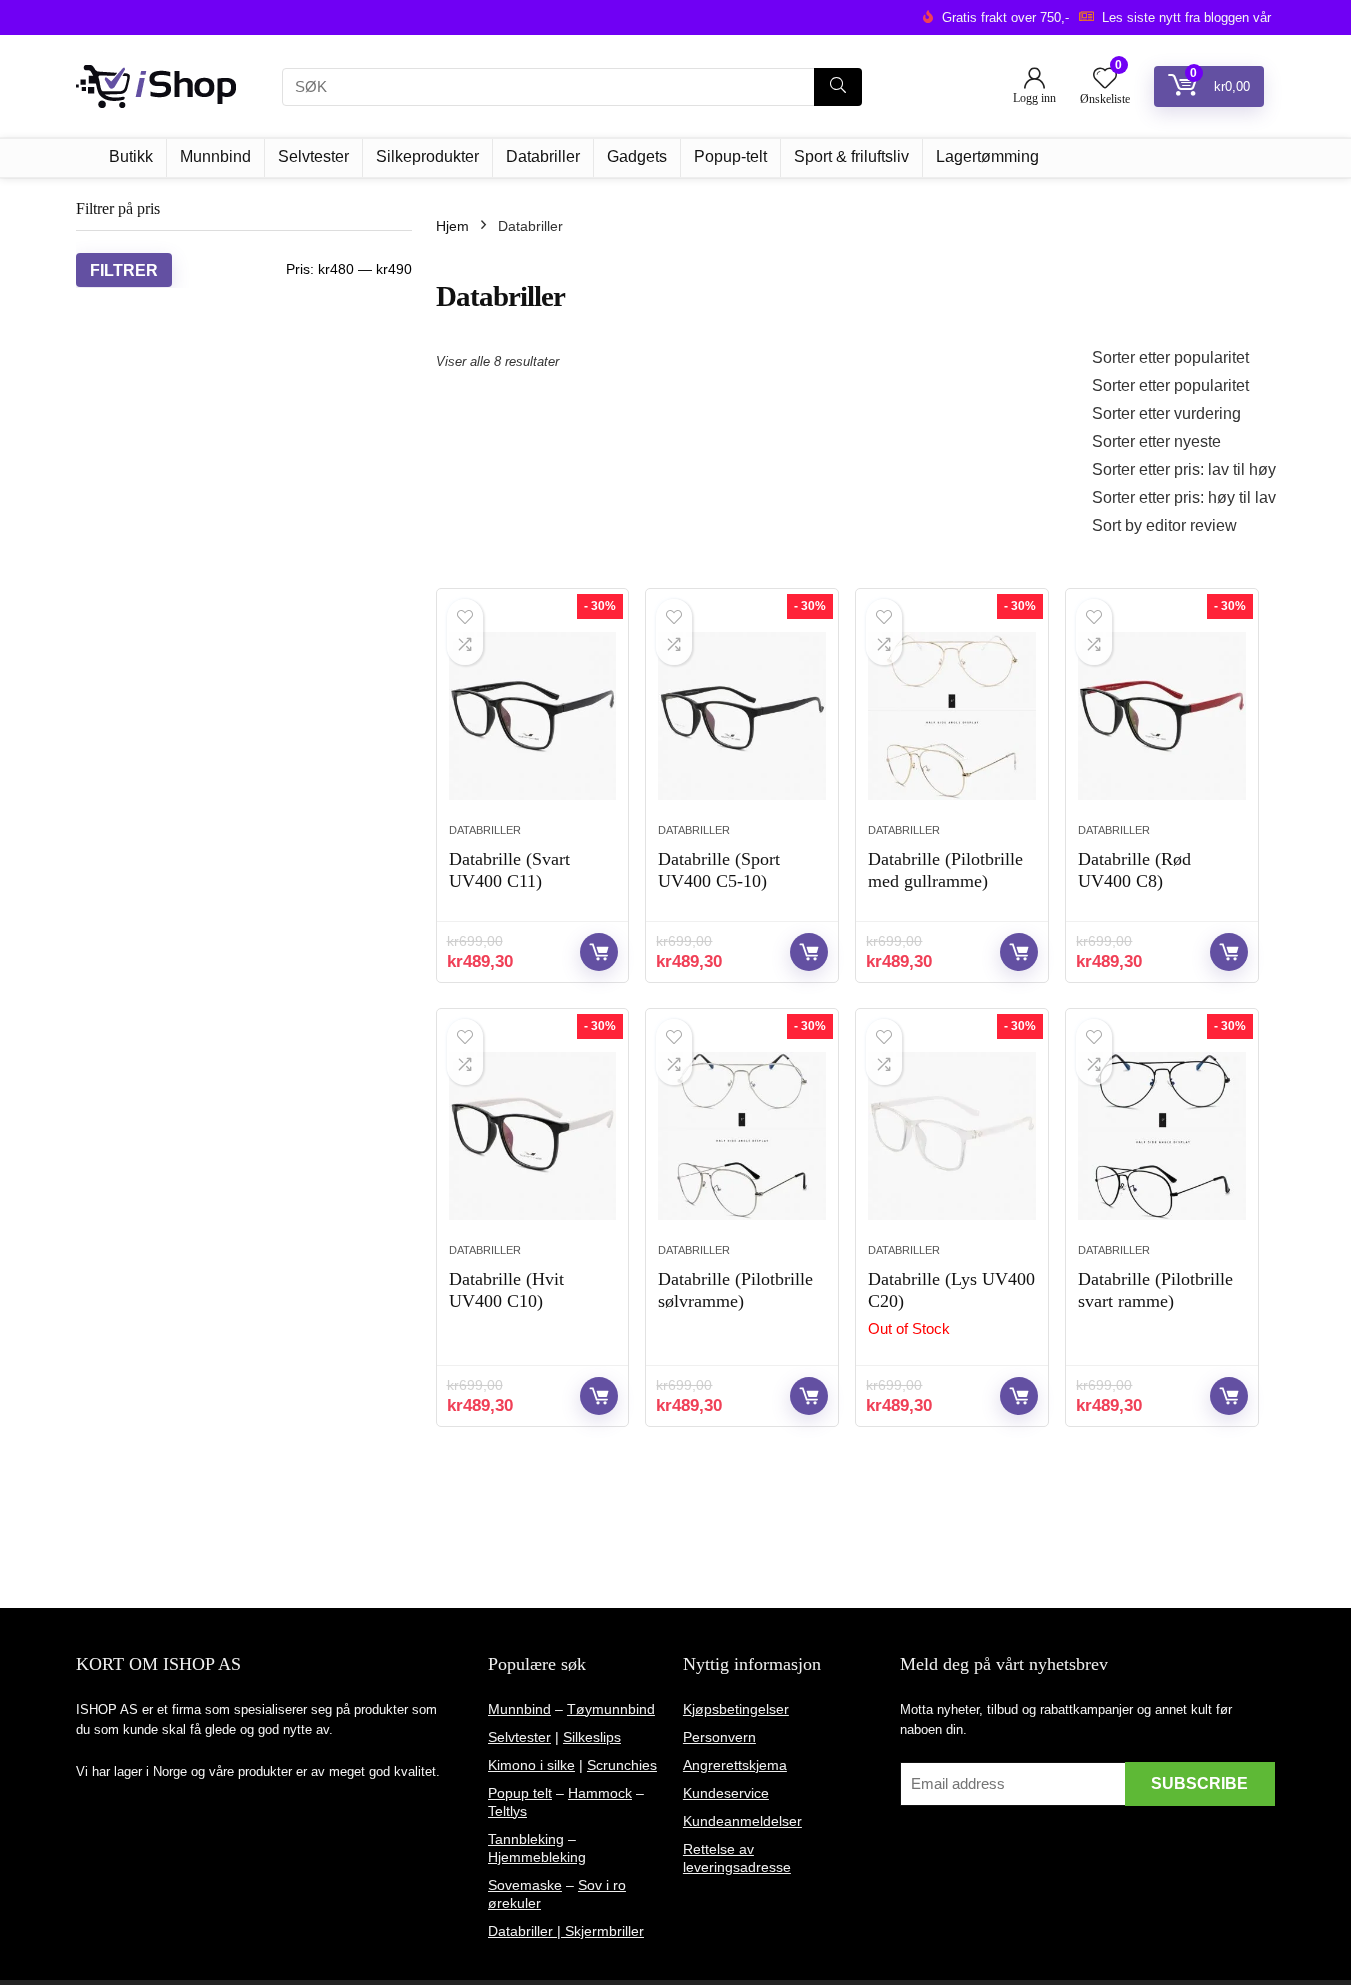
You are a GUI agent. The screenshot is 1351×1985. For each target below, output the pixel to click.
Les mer (1019, 1396)
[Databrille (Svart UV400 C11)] (532, 716)
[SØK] (838, 87)
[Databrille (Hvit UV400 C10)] (532, 1136)
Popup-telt (730, 156)
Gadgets (637, 156)
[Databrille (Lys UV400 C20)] (951, 1136)
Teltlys (507, 1811)
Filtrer (124, 270)
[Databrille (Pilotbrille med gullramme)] (951, 716)
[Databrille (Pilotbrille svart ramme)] (1161, 1136)
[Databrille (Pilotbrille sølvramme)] (741, 1136)
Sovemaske (525, 1885)
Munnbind (215, 156)
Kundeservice (726, 1793)
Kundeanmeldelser (742, 1821)
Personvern (719, 1737)
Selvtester (313, 156)
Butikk (131, 156)
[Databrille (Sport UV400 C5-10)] (741, 716)
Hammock (600, 1793)
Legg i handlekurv (599, 952)
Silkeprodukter (427, 156)
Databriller (543, 156)
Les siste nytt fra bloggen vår (1186, 17)
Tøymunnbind (611, 1709)
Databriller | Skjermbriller (566, 1931)
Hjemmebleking (537, 1857)
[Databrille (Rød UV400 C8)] (1161, 716)
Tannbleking (526, 1839)
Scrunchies (622, 1765)
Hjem (452, 226)
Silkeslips (592, 1737)
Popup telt (520, 1793)
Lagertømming (987, 156)
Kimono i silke (531, 1765)
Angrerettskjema (735, 1765)
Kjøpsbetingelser (736, 1709)
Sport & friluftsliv (851, 156)
